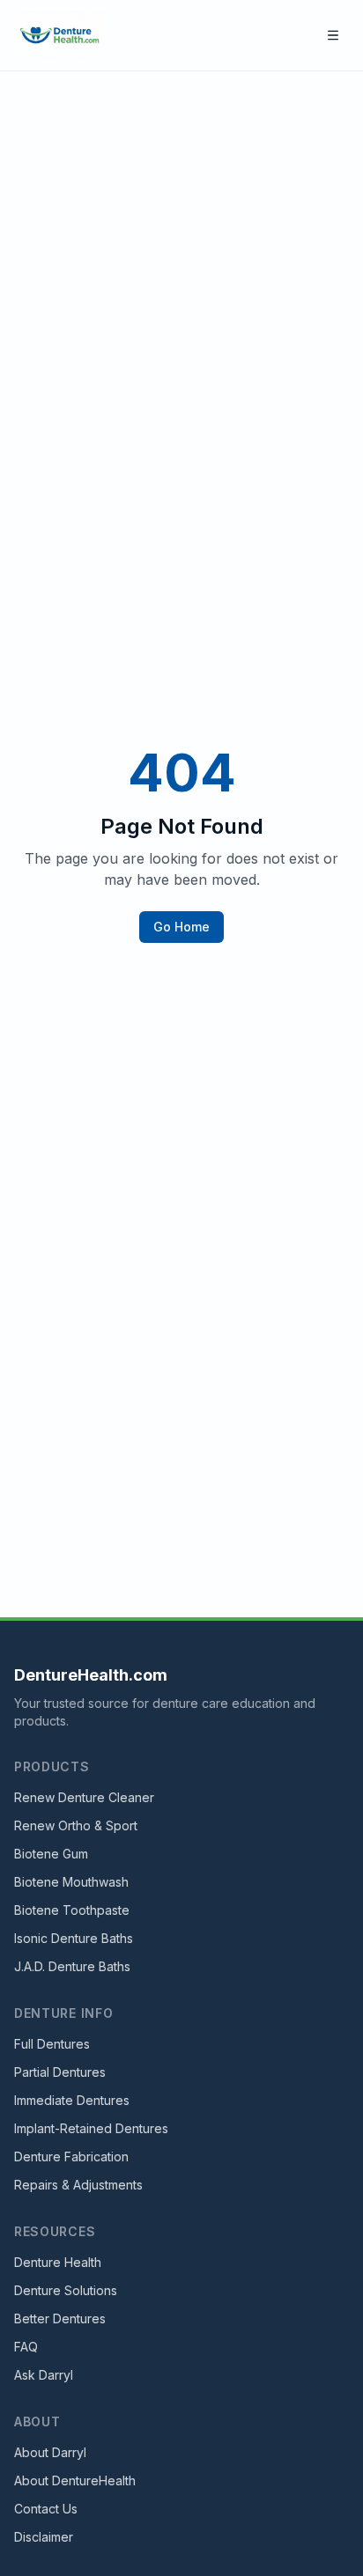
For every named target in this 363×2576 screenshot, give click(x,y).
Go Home (181, 927)
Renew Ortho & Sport (76, 1825)
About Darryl (50, 2452)
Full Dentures (52, 2044)
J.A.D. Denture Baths (72, 1966)
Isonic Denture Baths (74, 1938)
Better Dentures (60, 2318)
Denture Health (58, 2262)
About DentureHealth (75, 2480)
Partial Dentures (60, 2072)
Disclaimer (44, 2537)
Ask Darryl (44, 2375)
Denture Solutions (66, 2290)
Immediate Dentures (72, 2100)
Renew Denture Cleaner (84, 1797)
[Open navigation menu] (333, 35)
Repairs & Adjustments (78, 2185)
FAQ (26, 2347)
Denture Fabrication (71, 2156)
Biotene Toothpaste (72, 1910)
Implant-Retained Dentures (91, 2128)
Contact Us (46, 2509)
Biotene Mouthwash (71, 1882)
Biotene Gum (51, 1854)
